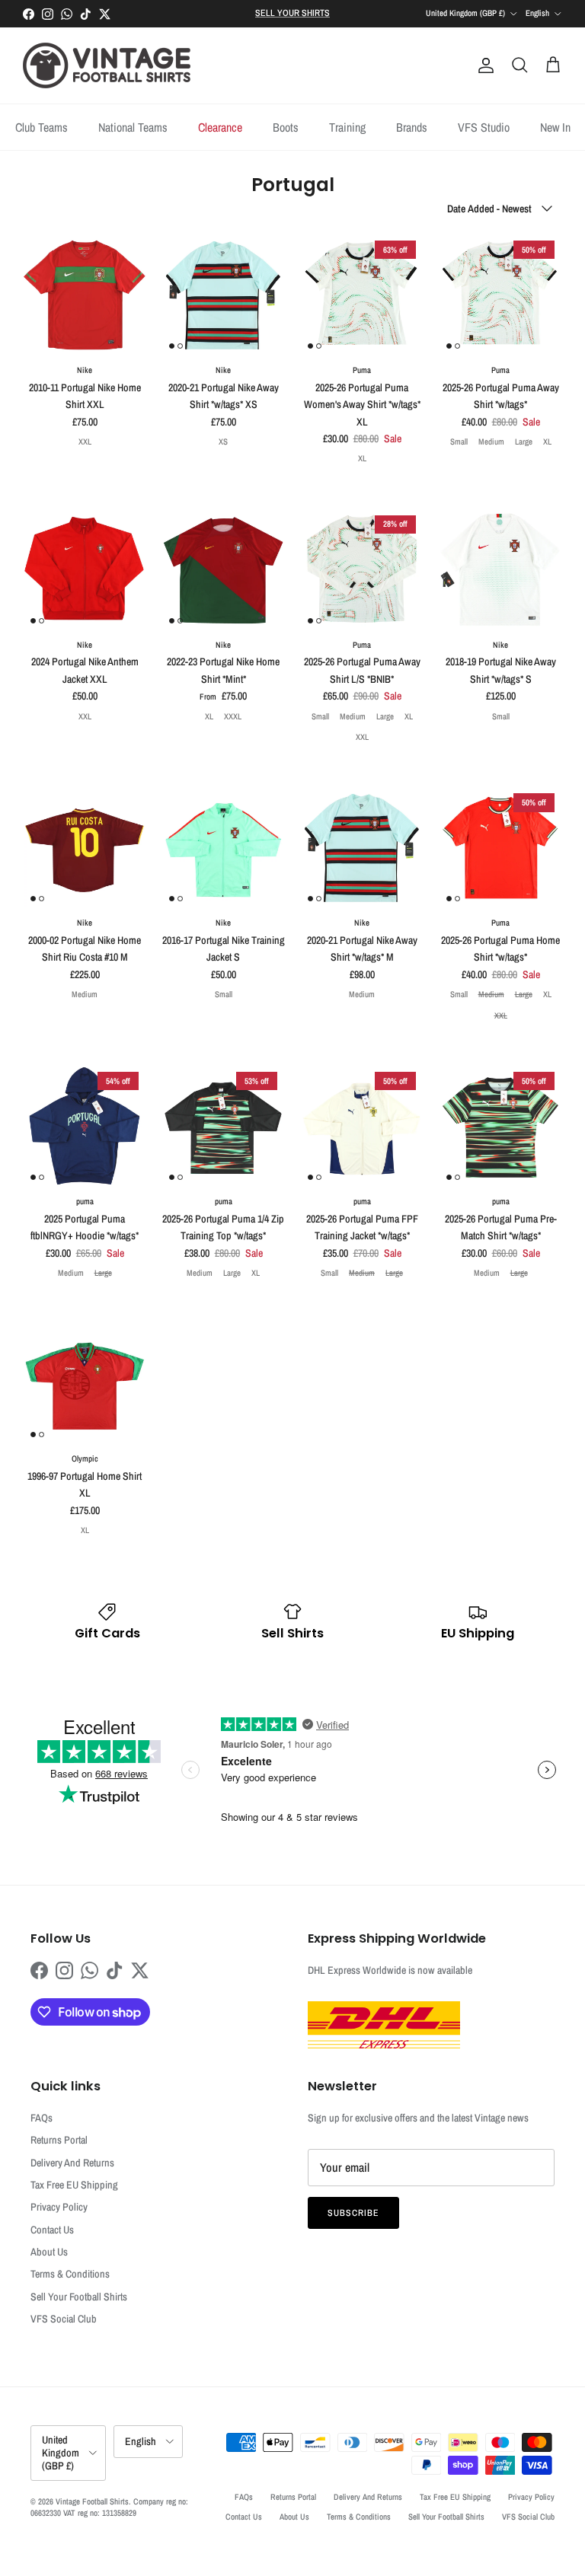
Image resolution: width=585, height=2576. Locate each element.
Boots (286, 127)
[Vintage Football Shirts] (107, 65)
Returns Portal (59, 2140)
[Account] (483, 65)
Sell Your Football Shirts (79, 2297)
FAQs (42, 2118)
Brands (412, 127)
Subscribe (353, 2213)
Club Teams (42, 127)
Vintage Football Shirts (92, 2501)
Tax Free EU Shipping (74, 2185)
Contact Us (52, 2230)
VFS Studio (484, 127)
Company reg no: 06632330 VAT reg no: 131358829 (109, 2507)
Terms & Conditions (70, 2274)
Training (347, 127)
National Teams (133, 127)
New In (555, 127)
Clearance (220, 127)
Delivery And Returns (72, 2163)
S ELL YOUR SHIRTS (292, 13)
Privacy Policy (59, 2207)
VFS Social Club (64, 2319)
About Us (49, 2252)
